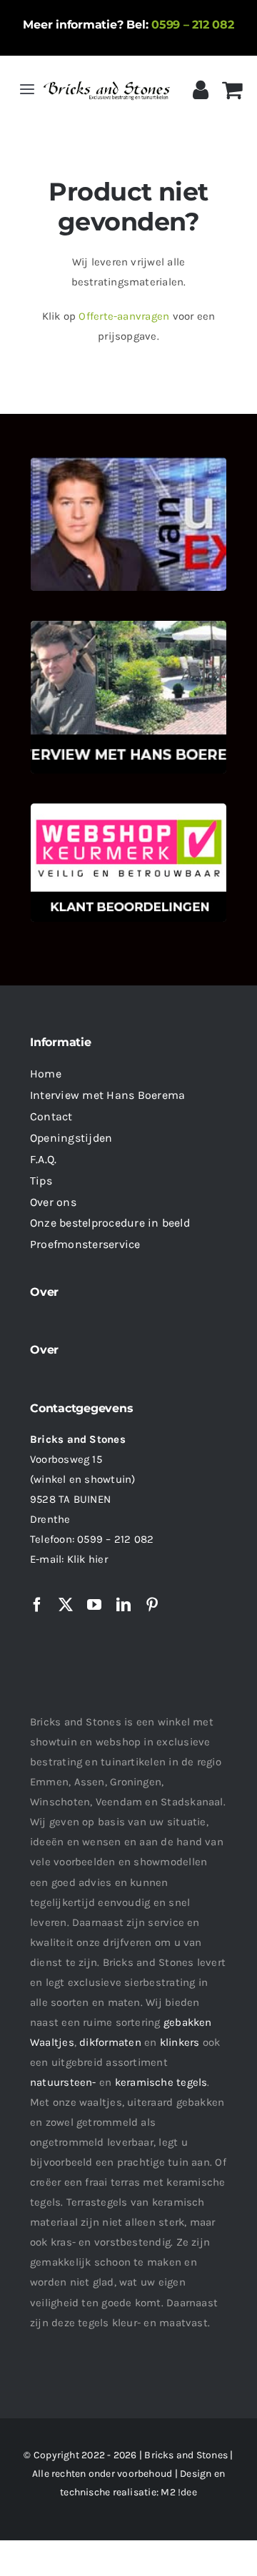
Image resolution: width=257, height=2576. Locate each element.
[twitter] (66, 1605)
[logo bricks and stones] (107, 81)
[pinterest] (152, 1605)
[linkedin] (124, 1605)
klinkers (180, 2042)
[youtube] (94, 1605)
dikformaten (110, 2042)
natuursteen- (63, 2082)
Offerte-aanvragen (124, 316)
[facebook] (37, 1605)
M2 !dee (179, 2492)
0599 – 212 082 (193, 25)
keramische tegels (161, 2082)
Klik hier (87, 1559)
